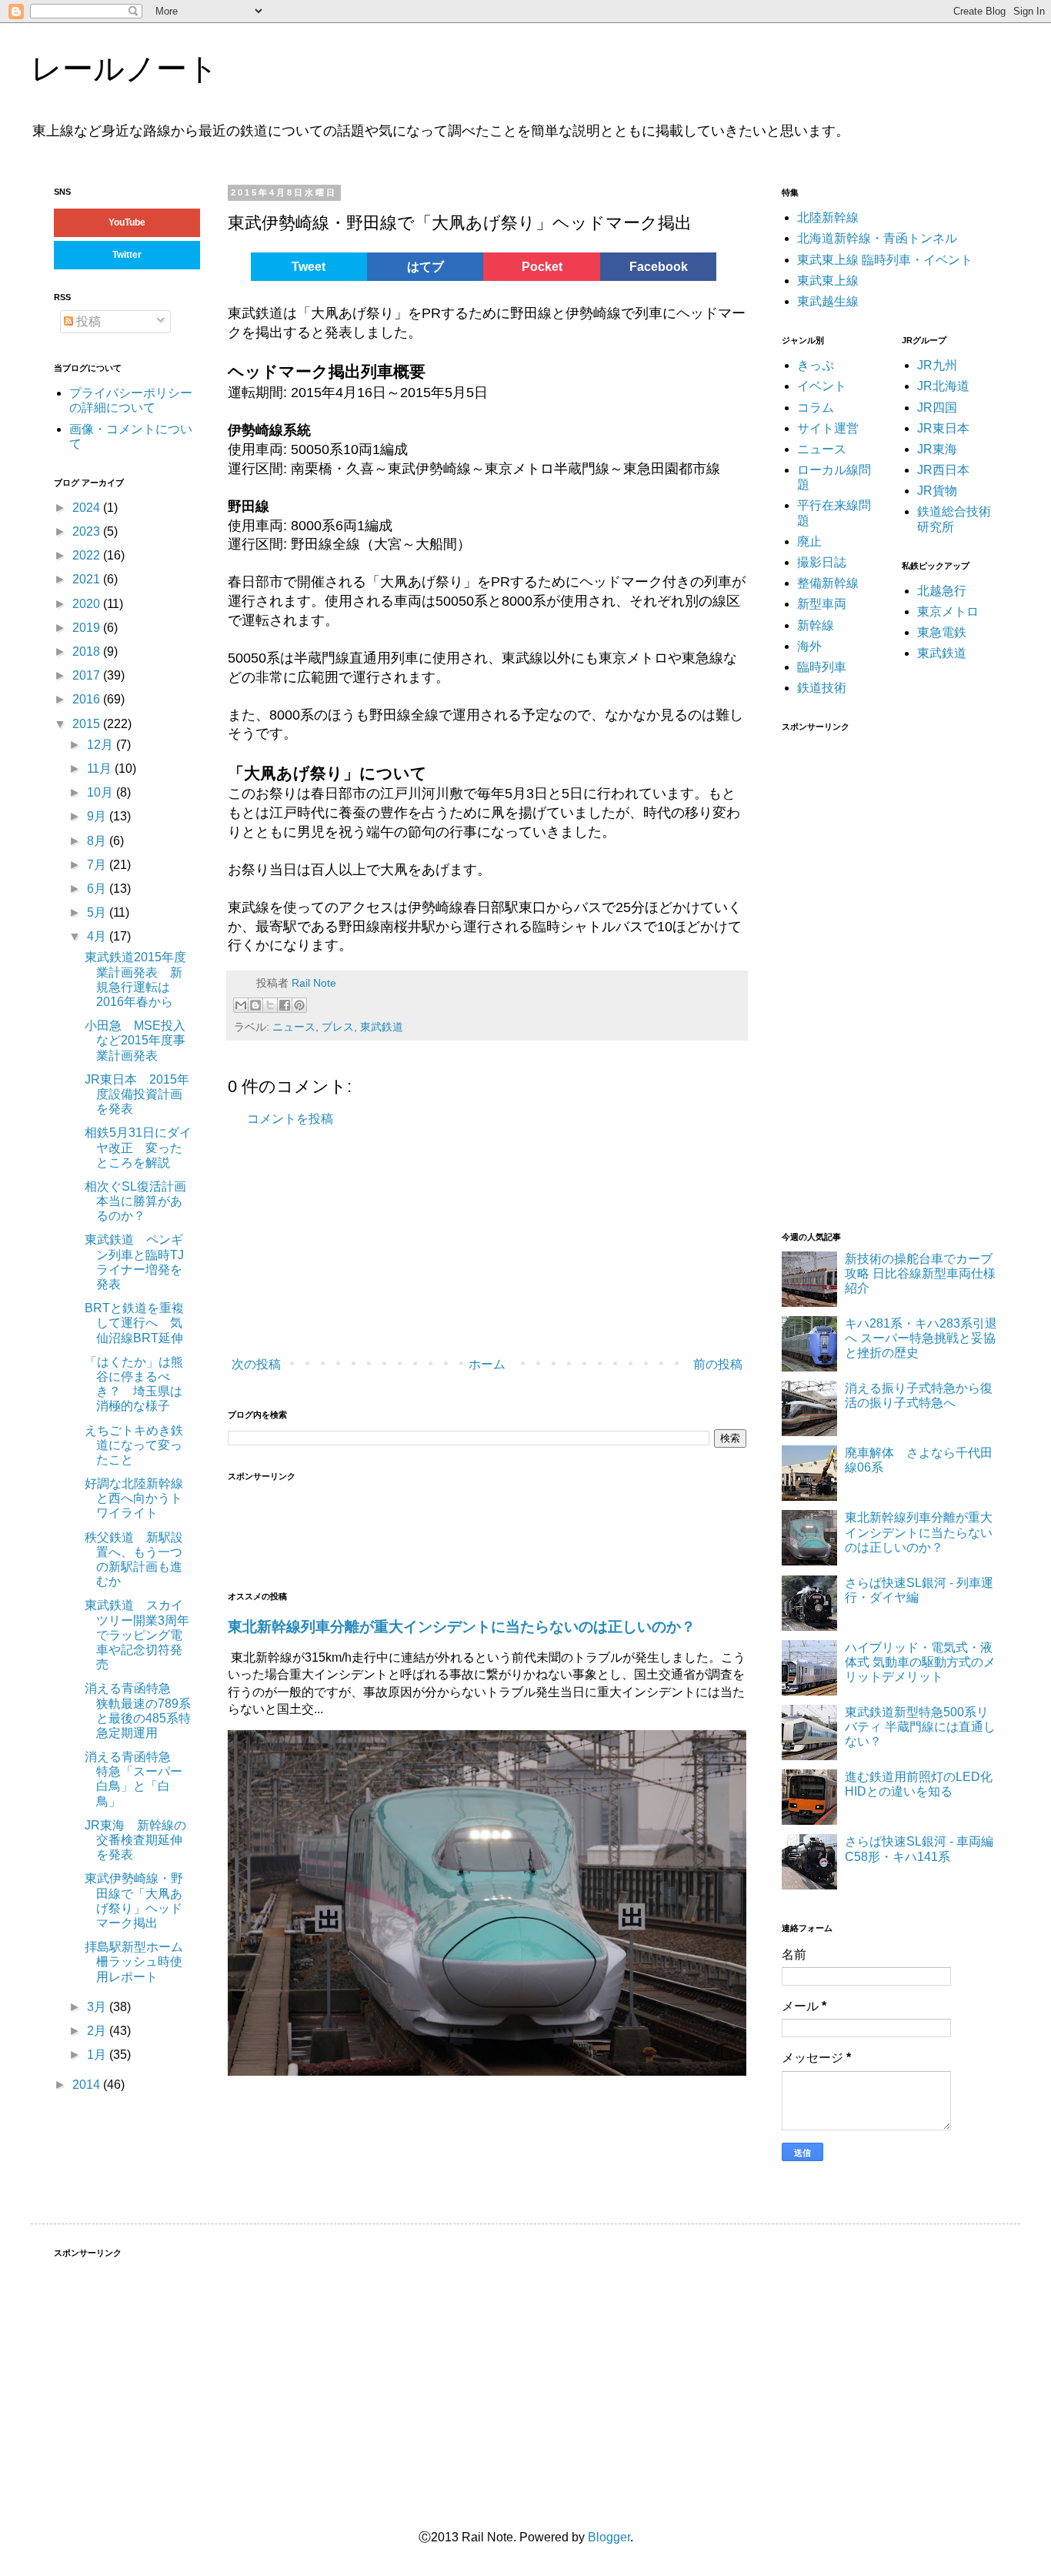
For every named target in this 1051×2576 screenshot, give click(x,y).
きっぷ (816, 365)
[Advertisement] (459, 1243)
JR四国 (937, 408)
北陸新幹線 (828, 217)
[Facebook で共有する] (285, 1005)
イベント (822, 386)
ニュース (294, 1027)
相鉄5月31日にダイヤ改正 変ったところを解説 (138, 1147)
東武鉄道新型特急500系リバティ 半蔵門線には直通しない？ (920, 1727)
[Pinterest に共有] (299, 1005)
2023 (88, 531)
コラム (816, 408)
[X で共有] (270, 1005)
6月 (98, 889)
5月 (98, 912)
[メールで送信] (241, 1005)
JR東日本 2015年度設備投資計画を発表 (137, 1094)
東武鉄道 (382, 1027)
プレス (338, 1027)
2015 (88, 724)
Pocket (542, 267)
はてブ (425, 267)
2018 (88, 652)
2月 (98, 2031)
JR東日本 (943, 428)
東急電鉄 (942, 632)
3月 (98, 2007)
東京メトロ (948, 611)
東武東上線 (828, 281)
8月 (98, 841)
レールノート (125, 68)
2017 (88, 675)
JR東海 (937, 449)
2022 (88, 555)
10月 (102, 792)
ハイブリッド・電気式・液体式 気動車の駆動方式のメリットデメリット (920, 1662)
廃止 (809, 541)
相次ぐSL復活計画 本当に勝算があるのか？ (142, 1201)
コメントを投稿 (290, 1119)
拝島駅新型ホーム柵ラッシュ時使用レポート (134, 1961)
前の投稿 (718, 1364)
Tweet (309, 267)
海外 (809, 646)
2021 (88, 579)
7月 (98, 865)
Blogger (609, 2537)
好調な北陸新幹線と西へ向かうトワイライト (134, 1498)
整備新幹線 (828, 583)
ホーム (487, 1364)
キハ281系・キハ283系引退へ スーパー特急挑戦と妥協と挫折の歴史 (921, 1338)
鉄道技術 (822, 688)
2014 (88, 2085)
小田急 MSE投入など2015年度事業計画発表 (135, 1040)
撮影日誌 (822, 562)
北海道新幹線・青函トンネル (877, 238)
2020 (88, 604)
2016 (88, 699)
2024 (88, 508)
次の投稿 (256, 1364)
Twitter (127, 255)
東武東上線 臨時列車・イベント (885, 260)
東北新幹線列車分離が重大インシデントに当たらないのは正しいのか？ (462, 1627)
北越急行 (942, 591)
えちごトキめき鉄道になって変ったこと (134, 1445)
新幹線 (816, 625)
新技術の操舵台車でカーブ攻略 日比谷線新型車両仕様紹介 (920, 1273)
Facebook (659, 267)
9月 (98, 816)
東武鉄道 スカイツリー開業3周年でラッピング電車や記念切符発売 (137, 1635)
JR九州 (937, 365)
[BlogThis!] (255, 1005)
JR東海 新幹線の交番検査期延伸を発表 (135, 1840)
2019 (88, 628)
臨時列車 (822, 667)
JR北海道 (943, 386)
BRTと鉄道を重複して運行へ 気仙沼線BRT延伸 (134, 1323)
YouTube (127, 222)
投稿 (87, 321)
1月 (98, 2055)
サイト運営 (828, 428)
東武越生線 (828, 301)
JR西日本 (943, 470)
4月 (98, 936)
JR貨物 (937, 491)
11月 (101, 768)
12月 (102, 745)
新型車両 (822, 604)
